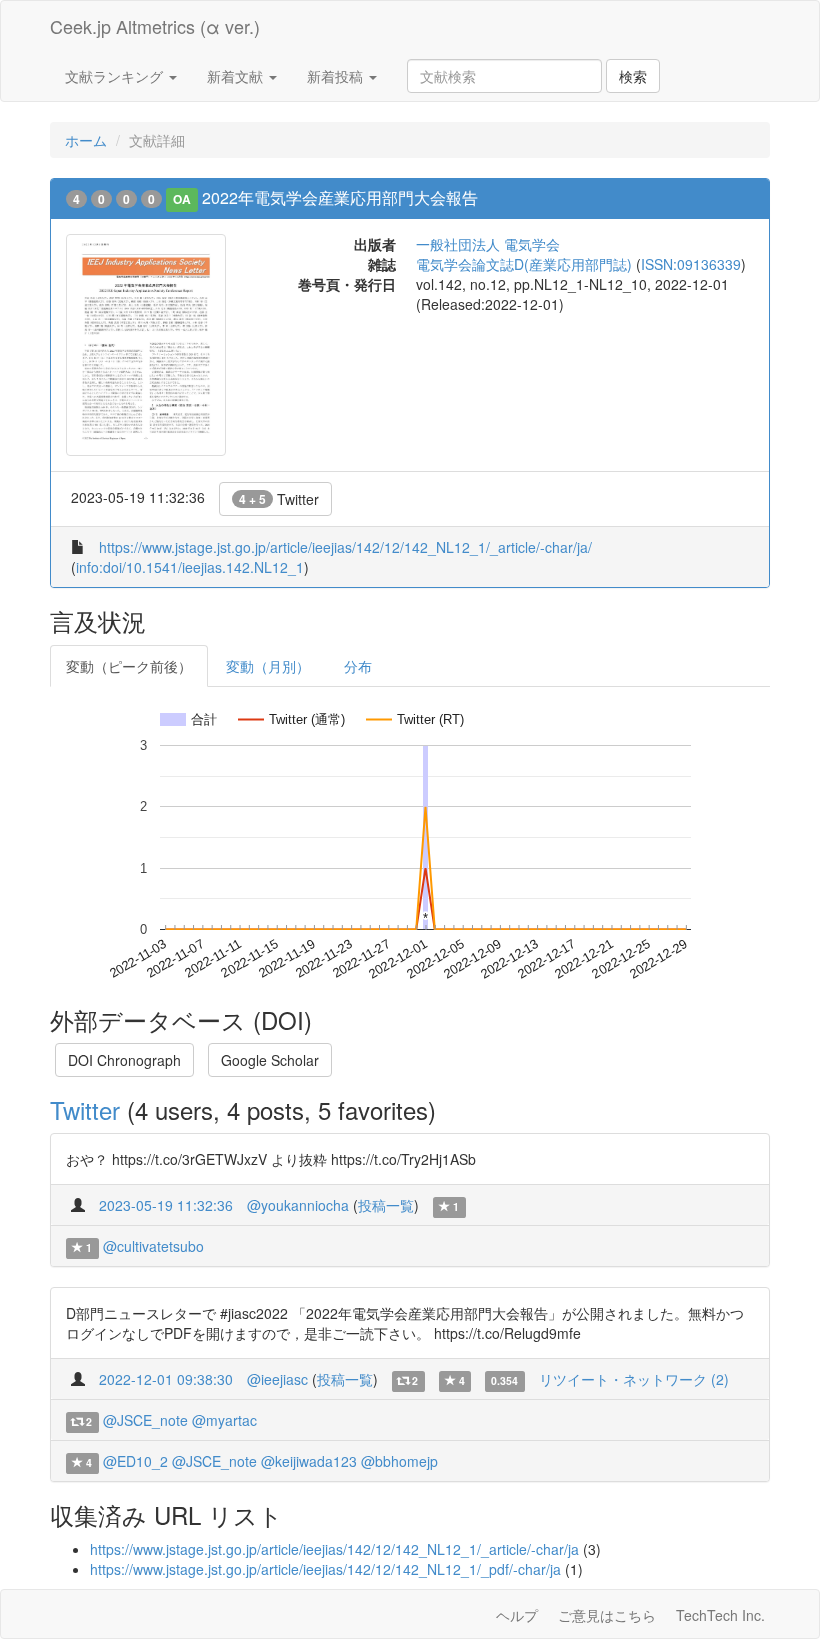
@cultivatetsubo (153, 1246)
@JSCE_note (145, 1420)
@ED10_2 (135, 1461)
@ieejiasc (277, 1379)
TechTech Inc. (720, 1615)
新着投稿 (337, 76)
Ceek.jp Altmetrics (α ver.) (155, 26)
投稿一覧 (386, 1205)
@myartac (224, 1420)
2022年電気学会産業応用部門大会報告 (340, 197)
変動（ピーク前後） (129, 666)
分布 (358, 666)
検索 (633, 76)
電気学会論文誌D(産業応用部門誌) (524, 264)
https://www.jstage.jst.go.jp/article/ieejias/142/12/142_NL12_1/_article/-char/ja (334, 1549)
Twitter (279, 499)
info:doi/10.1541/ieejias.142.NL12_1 (190, 567)
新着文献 (237, 76)
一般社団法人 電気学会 (488, 244)
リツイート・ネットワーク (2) (634, 1379)
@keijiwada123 (309, 1461)
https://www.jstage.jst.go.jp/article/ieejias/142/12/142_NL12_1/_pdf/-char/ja (325, 1569)
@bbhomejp (399, 1461)
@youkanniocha (298, 1205)
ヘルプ (517, 1615)
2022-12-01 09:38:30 (166, 1379)
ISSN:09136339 (691, 264)
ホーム (86, 140)
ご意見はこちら (607, 1615)
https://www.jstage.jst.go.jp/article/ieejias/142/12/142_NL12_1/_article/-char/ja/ (345, 547)
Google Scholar (270, 1060)
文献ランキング (116, 76)
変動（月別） (268, 666)
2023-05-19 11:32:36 (166, 1205)
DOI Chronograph (124, 1060)
